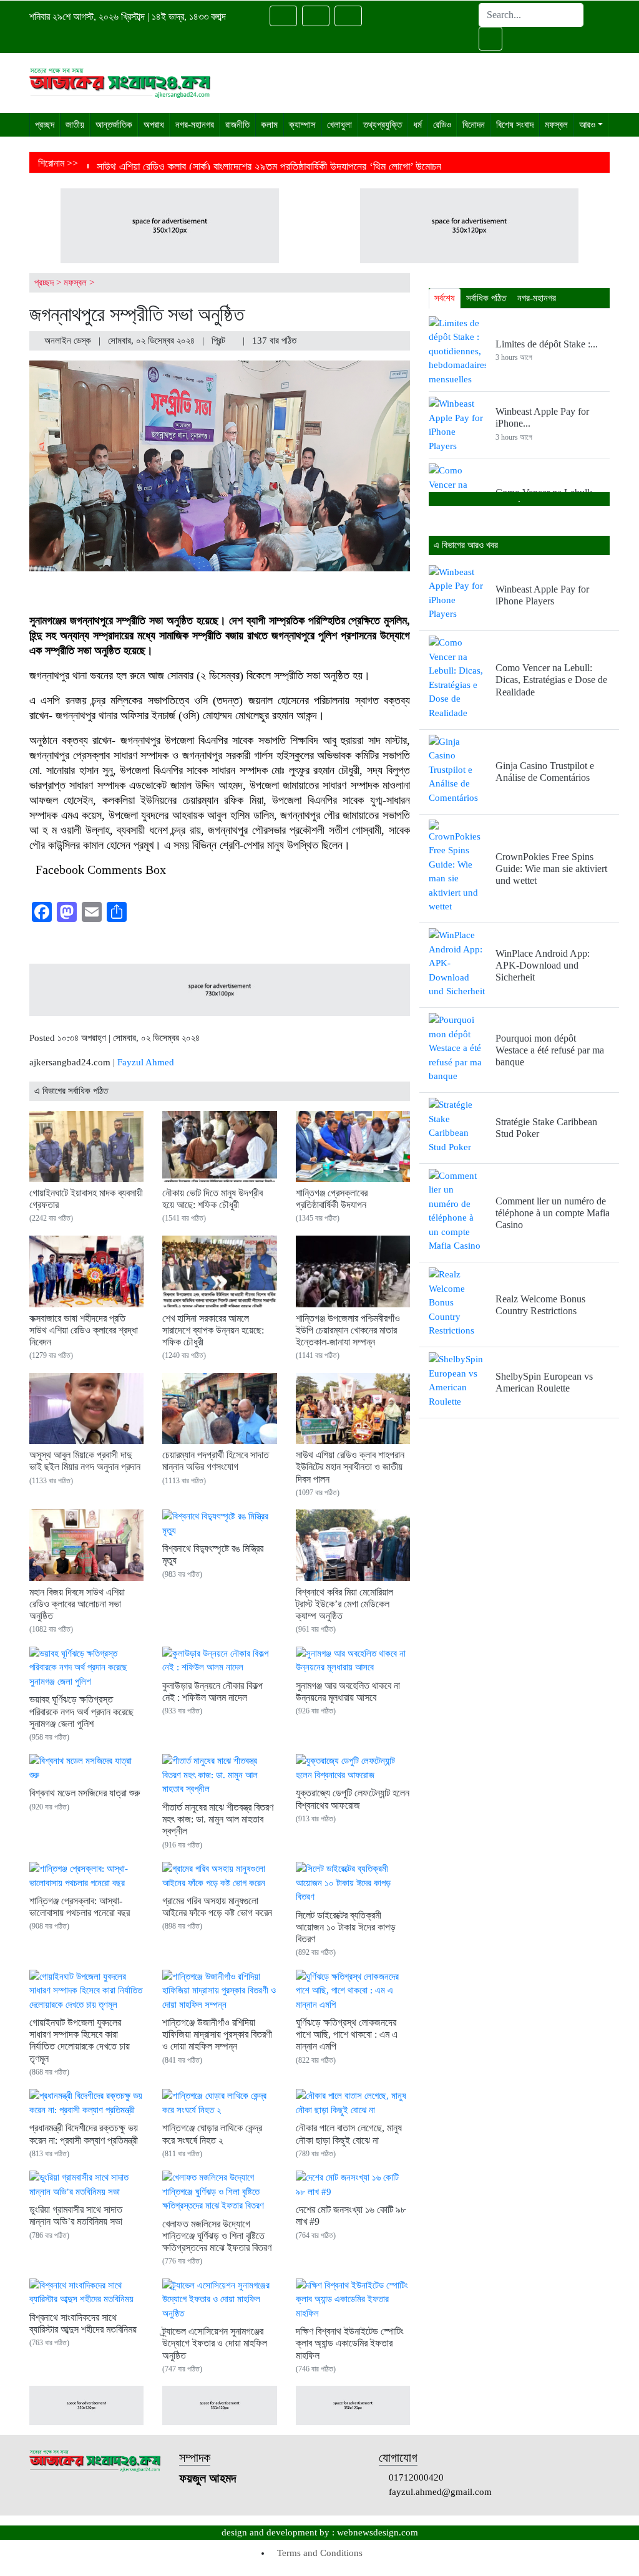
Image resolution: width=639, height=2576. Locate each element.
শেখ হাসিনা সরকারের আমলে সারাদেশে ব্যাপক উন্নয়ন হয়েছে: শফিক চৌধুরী (213, 1330)
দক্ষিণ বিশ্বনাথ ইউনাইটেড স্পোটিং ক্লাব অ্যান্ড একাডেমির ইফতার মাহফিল (350, 2343)
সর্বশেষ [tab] (445, 298)
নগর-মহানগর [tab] (537, 298)
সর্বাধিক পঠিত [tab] (486, 298)
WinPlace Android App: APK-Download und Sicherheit (543, 965)
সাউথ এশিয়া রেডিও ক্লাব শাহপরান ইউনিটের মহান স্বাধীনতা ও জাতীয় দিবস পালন (350, 1467)
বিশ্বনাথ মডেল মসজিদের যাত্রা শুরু (85, 1793)
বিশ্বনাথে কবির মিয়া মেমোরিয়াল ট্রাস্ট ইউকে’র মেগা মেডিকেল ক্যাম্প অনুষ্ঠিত (344, 1604)
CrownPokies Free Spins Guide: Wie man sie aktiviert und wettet (551, 869)
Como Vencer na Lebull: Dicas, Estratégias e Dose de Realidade (551, 680)
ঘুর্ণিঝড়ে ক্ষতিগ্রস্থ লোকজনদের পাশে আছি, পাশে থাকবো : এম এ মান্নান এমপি (347, 2034)
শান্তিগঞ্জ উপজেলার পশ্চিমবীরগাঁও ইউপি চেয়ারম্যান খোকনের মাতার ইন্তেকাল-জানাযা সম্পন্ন (348, 1330)
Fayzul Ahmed (146, 1062)
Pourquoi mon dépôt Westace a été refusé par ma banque (550, 1050)
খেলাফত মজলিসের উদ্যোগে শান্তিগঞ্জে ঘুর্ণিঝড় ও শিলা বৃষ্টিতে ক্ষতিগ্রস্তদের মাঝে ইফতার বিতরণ (217, 2236)
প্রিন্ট (220, 341)
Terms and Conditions (320, 2553)
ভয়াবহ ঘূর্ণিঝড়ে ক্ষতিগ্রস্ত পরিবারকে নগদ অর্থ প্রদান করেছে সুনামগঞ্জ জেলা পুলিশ (81, 1711)
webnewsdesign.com (378, 2532)
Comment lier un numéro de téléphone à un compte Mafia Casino (553, 1213)
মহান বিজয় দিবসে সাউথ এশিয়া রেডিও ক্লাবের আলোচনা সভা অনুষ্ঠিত (77, 1604)
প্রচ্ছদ (44, 283)
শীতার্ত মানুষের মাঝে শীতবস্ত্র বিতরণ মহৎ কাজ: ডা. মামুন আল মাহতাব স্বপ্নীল (218, 1819)
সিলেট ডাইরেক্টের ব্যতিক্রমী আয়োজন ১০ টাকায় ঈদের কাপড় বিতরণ (346, 1927)
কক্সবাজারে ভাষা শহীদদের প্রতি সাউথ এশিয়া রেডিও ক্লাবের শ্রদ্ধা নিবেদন (84, 1330)
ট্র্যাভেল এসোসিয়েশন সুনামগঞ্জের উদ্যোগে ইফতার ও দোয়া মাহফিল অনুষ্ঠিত (215, 2343)
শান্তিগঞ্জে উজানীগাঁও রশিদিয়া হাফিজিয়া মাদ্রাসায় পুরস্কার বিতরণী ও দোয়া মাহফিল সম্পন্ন (217, 2034)
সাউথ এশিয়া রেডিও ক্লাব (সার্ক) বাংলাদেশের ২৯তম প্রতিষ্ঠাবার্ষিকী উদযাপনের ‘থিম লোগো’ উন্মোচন (269, 167)
